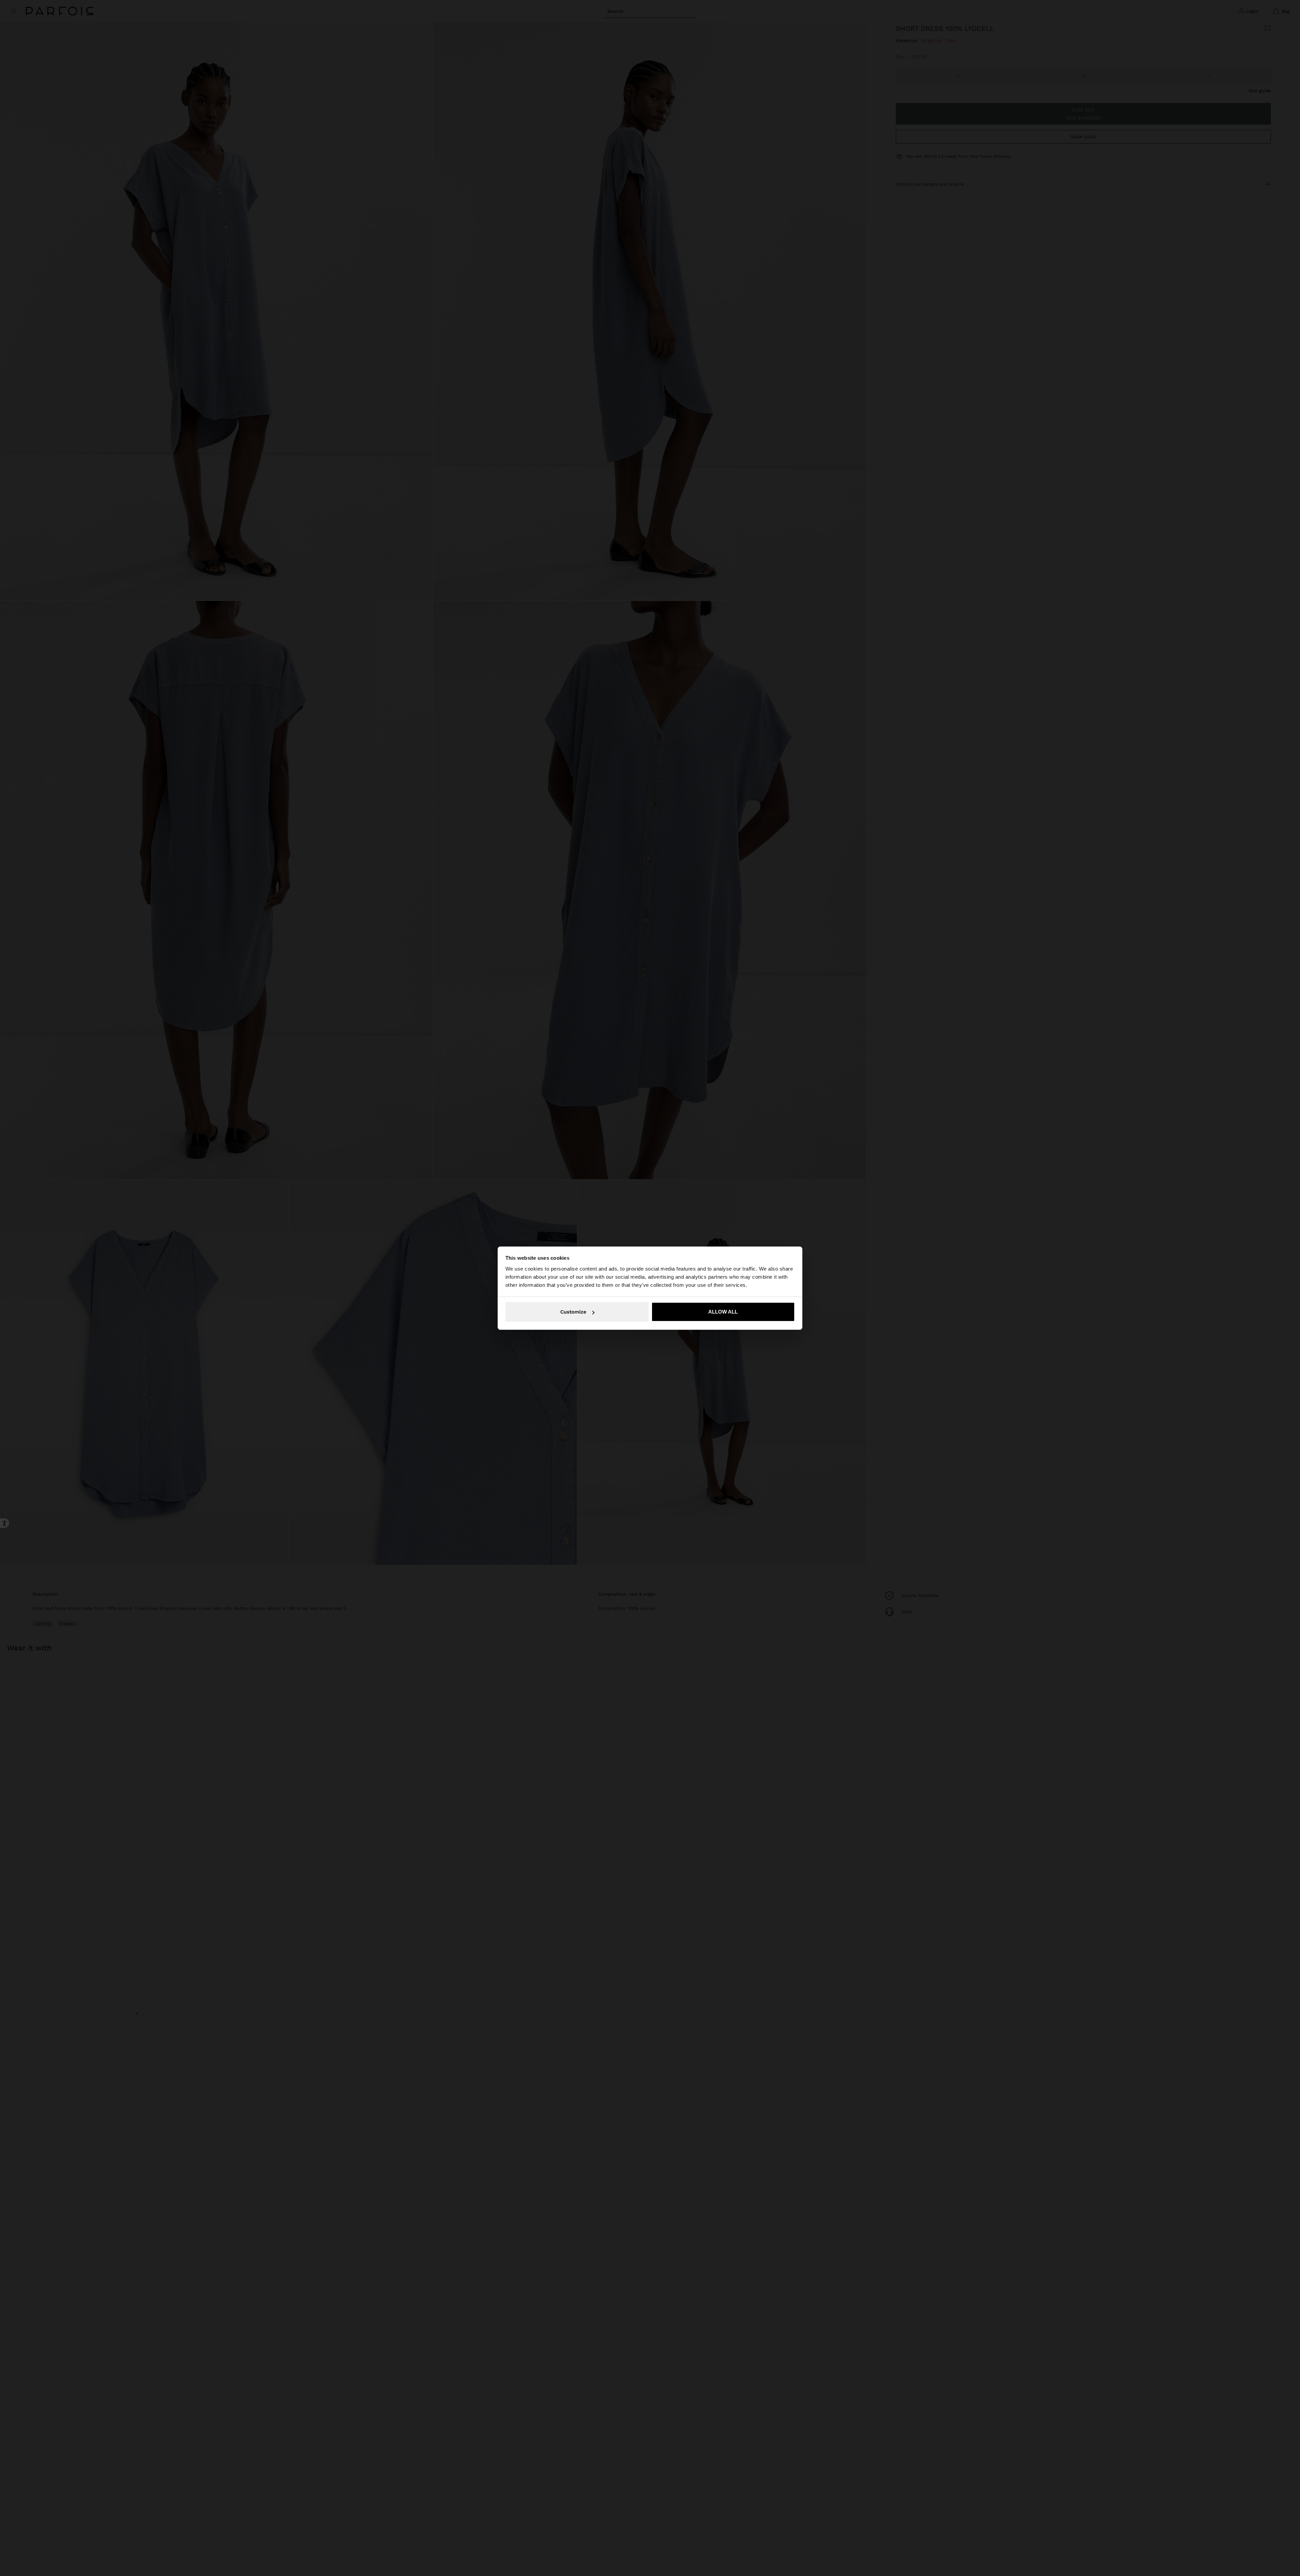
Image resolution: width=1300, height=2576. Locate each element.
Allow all (723, 1312)
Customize (573, 1312)
